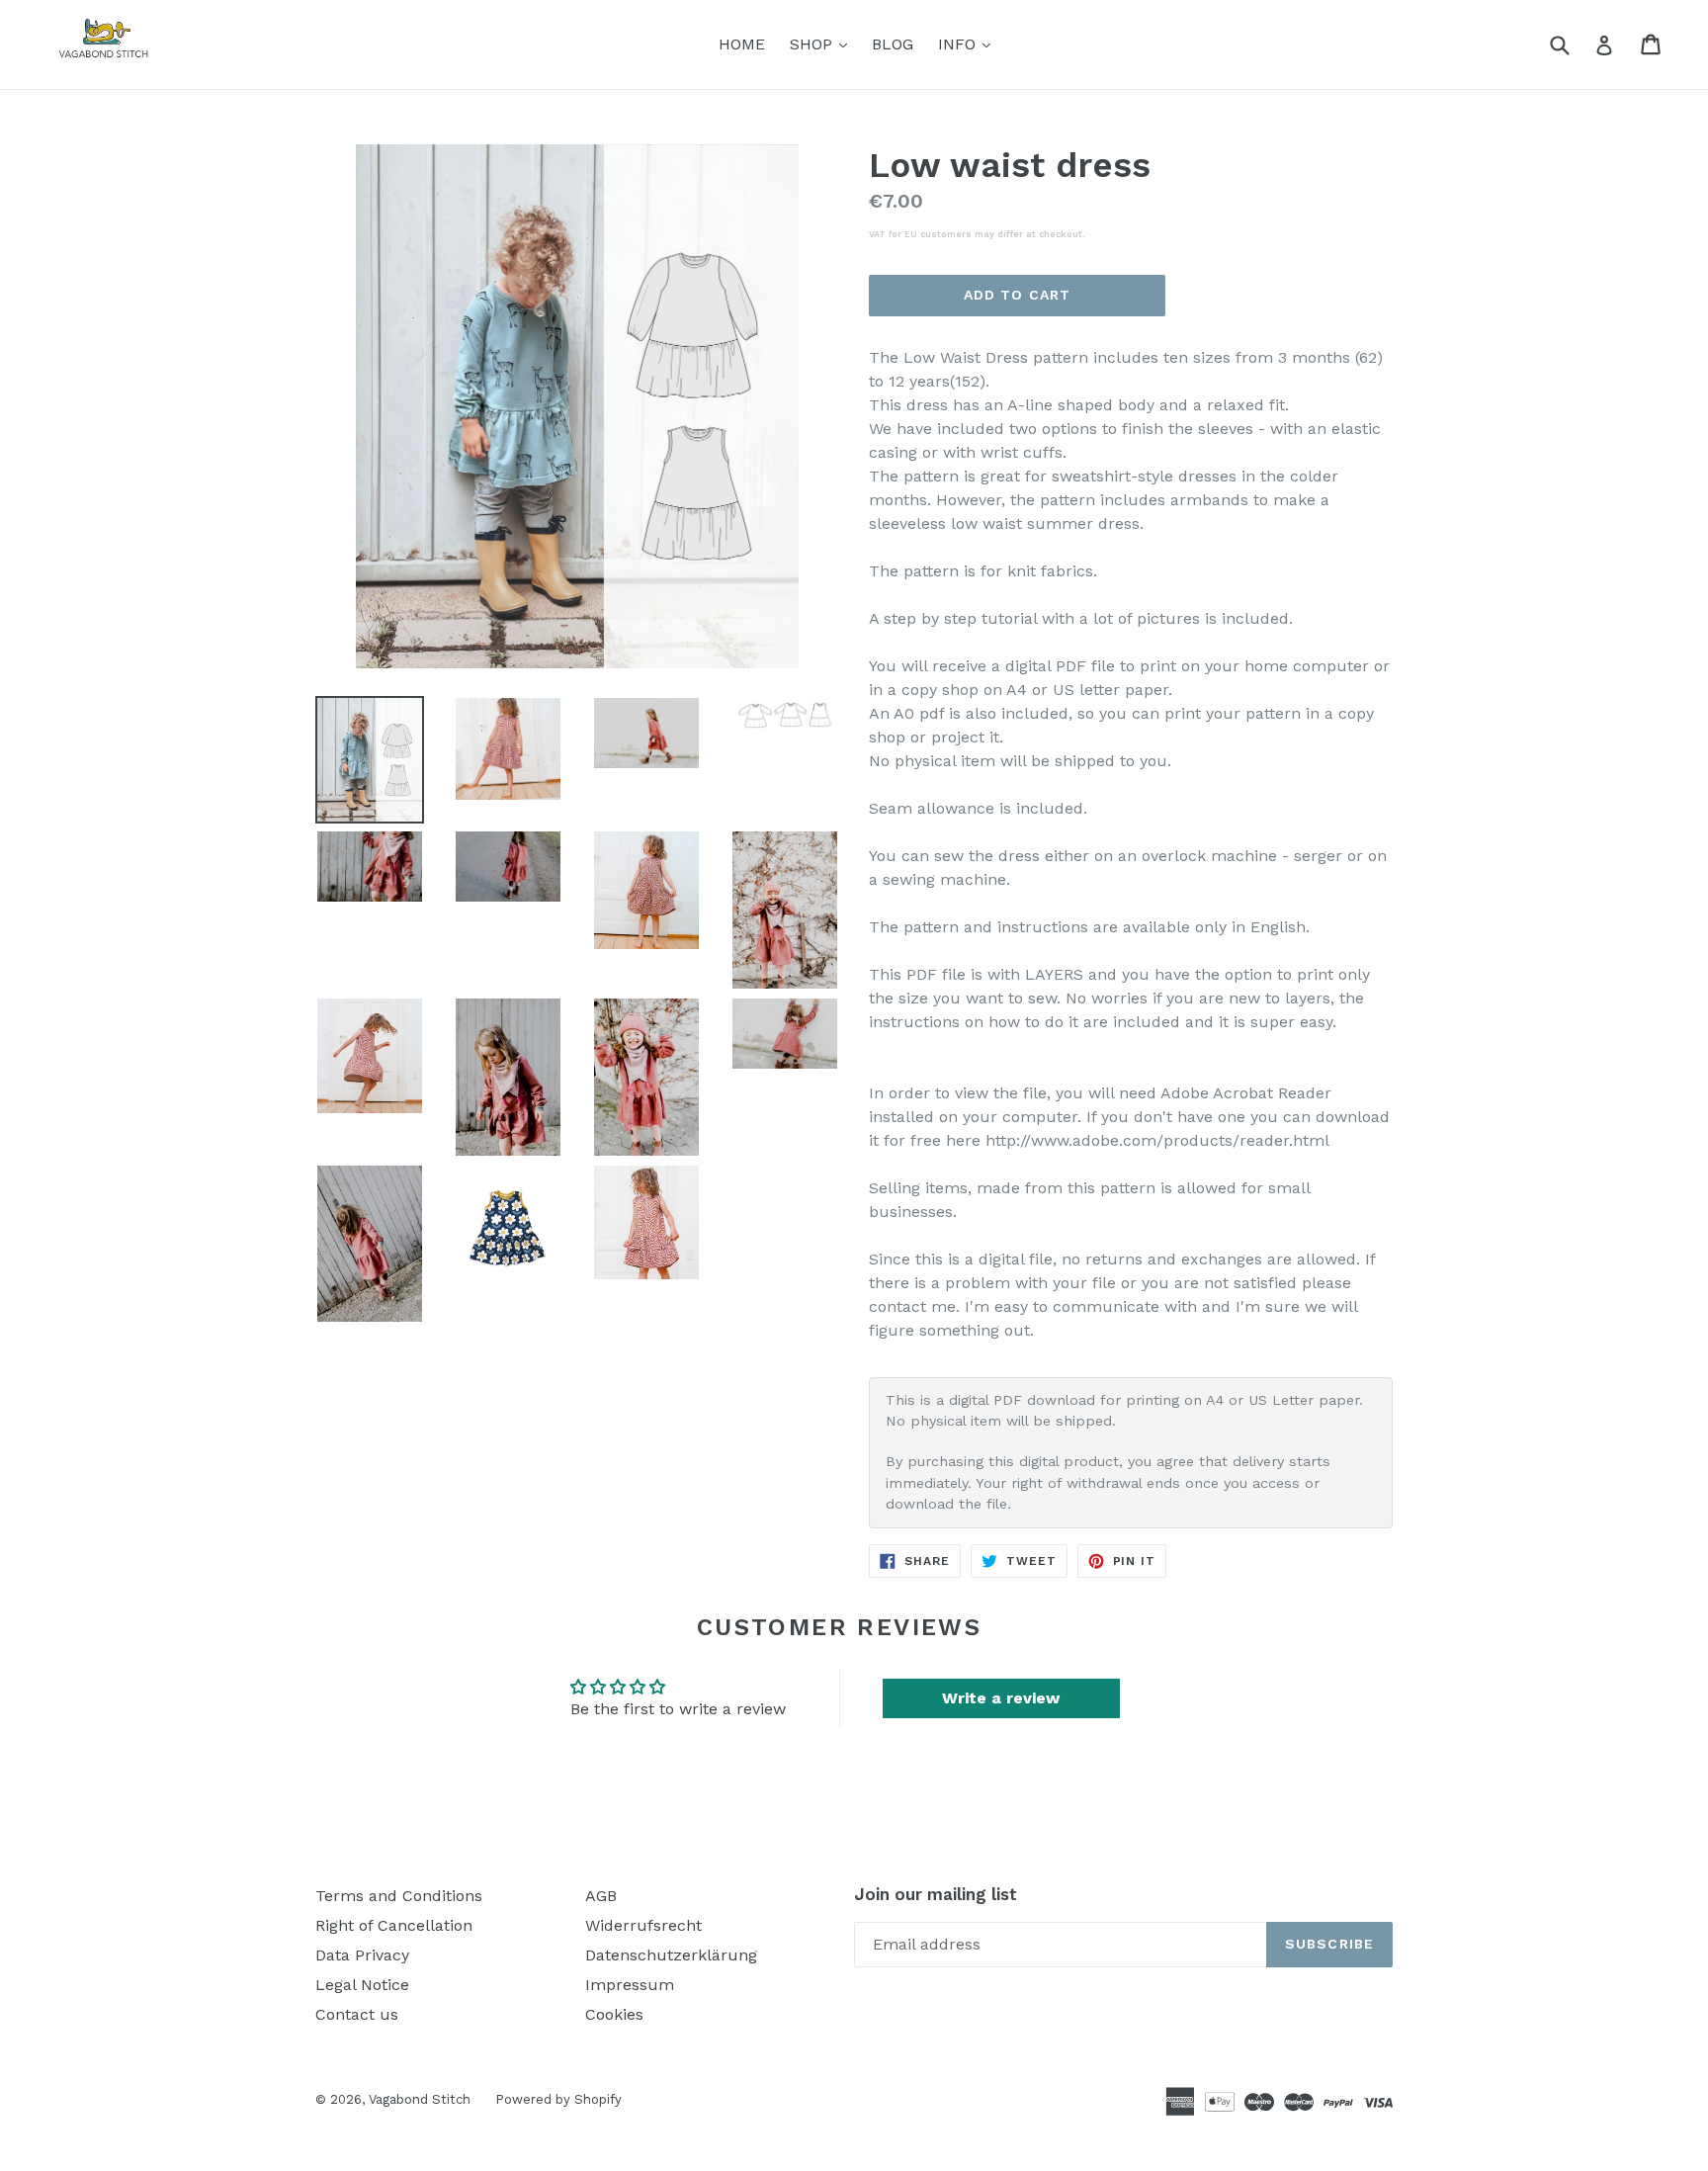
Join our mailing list (936, 1894)
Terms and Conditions (399, 1896)
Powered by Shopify (558, 2099)
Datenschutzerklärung (671, 1955)
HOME (742, 44)
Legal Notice (362, 1985)
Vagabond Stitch (420, 2099)
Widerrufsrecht (643, 1925)
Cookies (614, 2014)
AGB (601, 1896)
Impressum (630, 1985)
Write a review (1001, 1698)
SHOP (823, 43)
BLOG (893, 44)
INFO (969, 43)
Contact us (357, 2014)
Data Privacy (362, 1955)
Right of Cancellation (394, 1925)
